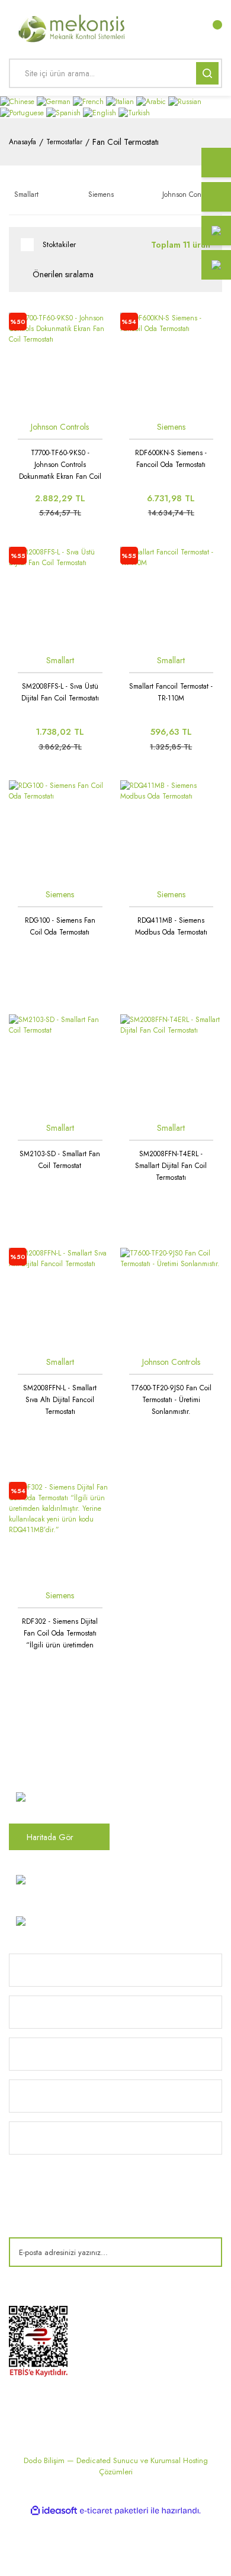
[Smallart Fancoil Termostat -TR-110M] (171, 598)
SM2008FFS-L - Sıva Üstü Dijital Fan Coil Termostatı (60, 692)
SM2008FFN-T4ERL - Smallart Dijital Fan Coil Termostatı (171, 1166)
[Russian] (185, 101)
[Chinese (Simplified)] (18, 101)
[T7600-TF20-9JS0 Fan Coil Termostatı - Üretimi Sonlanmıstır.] (171, 1299)
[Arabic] (152, 101)
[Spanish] (65, 112)
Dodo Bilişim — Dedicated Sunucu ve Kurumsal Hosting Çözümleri (116, 2466)
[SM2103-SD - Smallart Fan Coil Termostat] (60, 1065)
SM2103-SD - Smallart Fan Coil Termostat (60, 1160)
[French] (89, 101)
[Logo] (72, 27)
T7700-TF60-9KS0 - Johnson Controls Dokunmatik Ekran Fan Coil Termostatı (60, 465)
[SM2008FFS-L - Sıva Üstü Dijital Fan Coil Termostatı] (60, 598)
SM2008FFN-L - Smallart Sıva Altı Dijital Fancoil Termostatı (60, 1400)
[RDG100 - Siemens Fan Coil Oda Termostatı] (60, 831)
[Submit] (204, 2252)
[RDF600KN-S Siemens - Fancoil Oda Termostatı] (171, 364)
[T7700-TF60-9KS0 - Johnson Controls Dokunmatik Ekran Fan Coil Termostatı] (60, 364)
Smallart (60, 660)
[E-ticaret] (114, 2511)
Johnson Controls (60, 427)
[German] (55, 101)
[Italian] (121, 101)
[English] (101, 112)
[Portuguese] (23, 112)
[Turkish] (134, 112)
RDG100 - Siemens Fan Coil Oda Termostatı (60, 926)
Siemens (171, 427)
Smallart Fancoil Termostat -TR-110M (171, 692)
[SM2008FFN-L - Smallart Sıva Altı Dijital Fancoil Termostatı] (60, 1299)
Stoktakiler (59, 244)
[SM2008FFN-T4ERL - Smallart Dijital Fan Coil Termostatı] (171, 1065)
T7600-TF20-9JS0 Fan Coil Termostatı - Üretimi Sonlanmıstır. (171, 1400)
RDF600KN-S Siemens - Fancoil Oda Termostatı (171, 459)
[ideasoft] (54, 2511)
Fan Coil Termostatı (126, 142)
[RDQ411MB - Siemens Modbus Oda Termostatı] (171, 831)
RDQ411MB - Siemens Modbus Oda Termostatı (171, 926)
